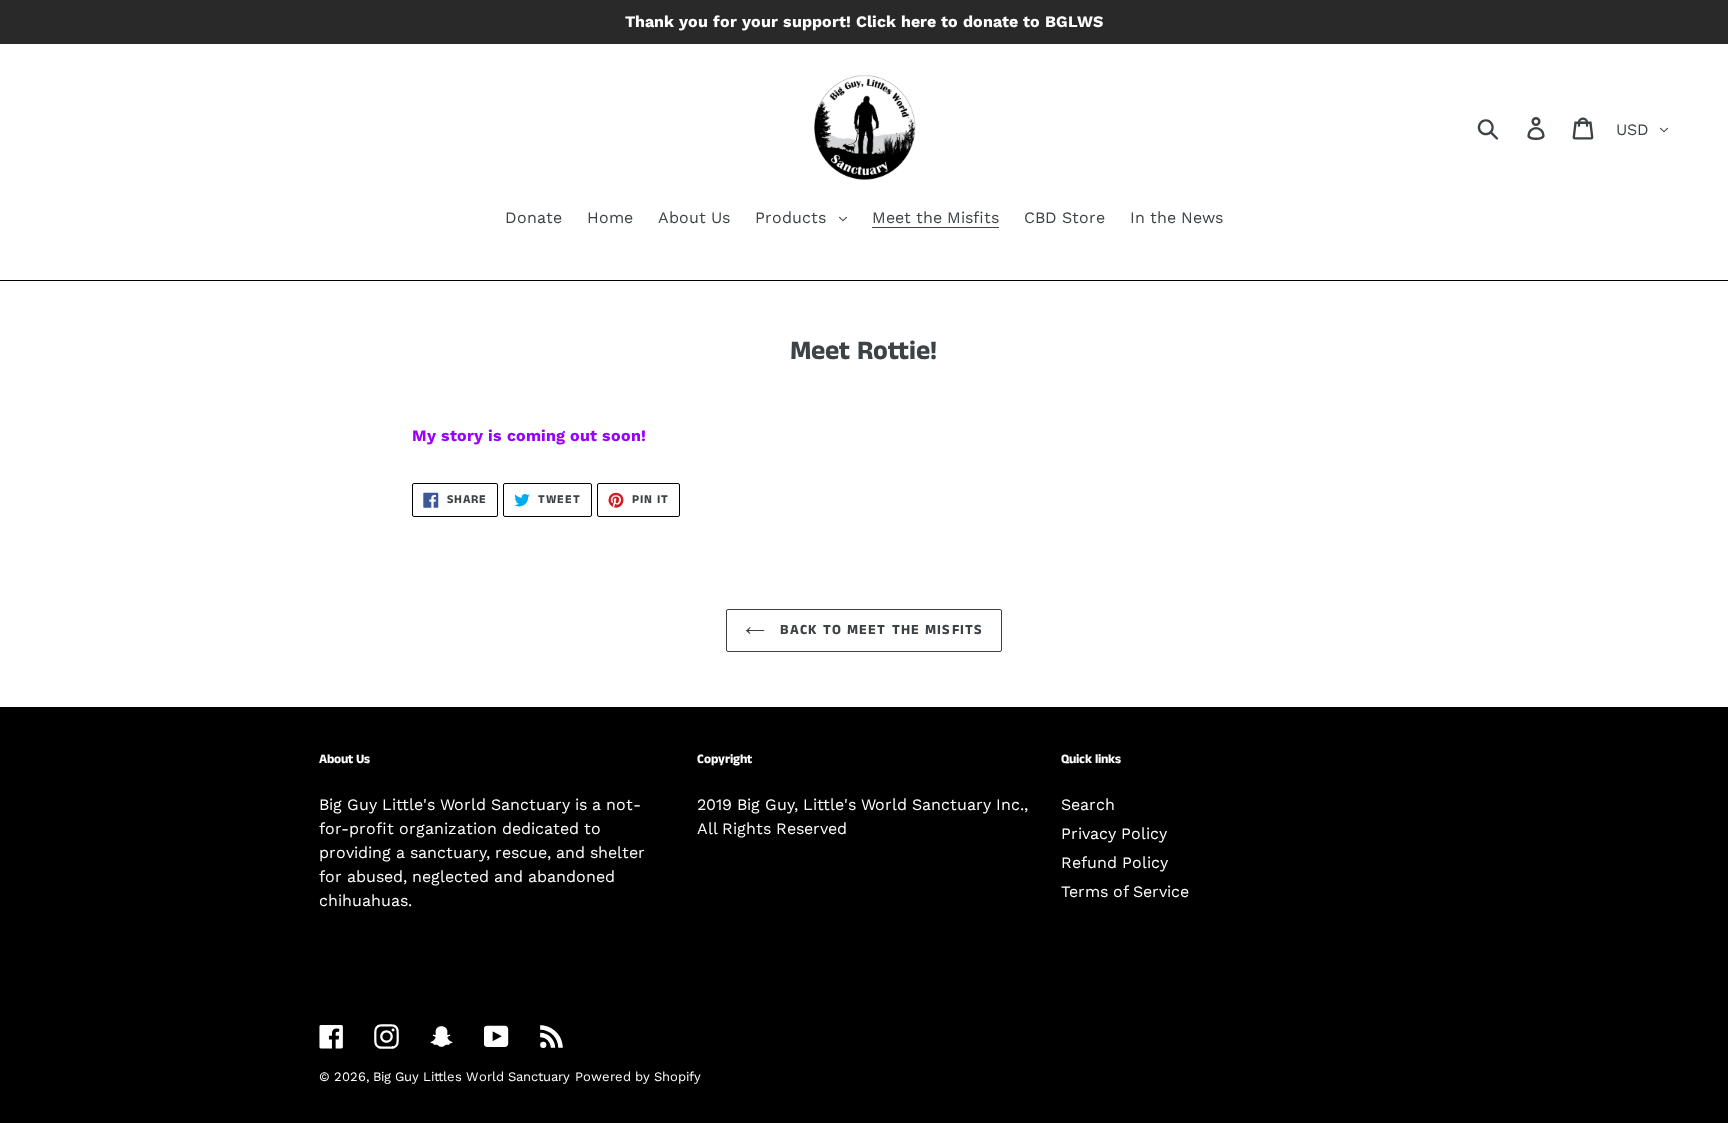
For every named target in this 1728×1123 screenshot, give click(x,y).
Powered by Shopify (638, 1076)
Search (1088, 804)
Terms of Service (1125, 891)
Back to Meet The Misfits (879, 630)
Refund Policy (1114, 862)
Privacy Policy (1114, 833)
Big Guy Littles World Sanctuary (471, 1076)
